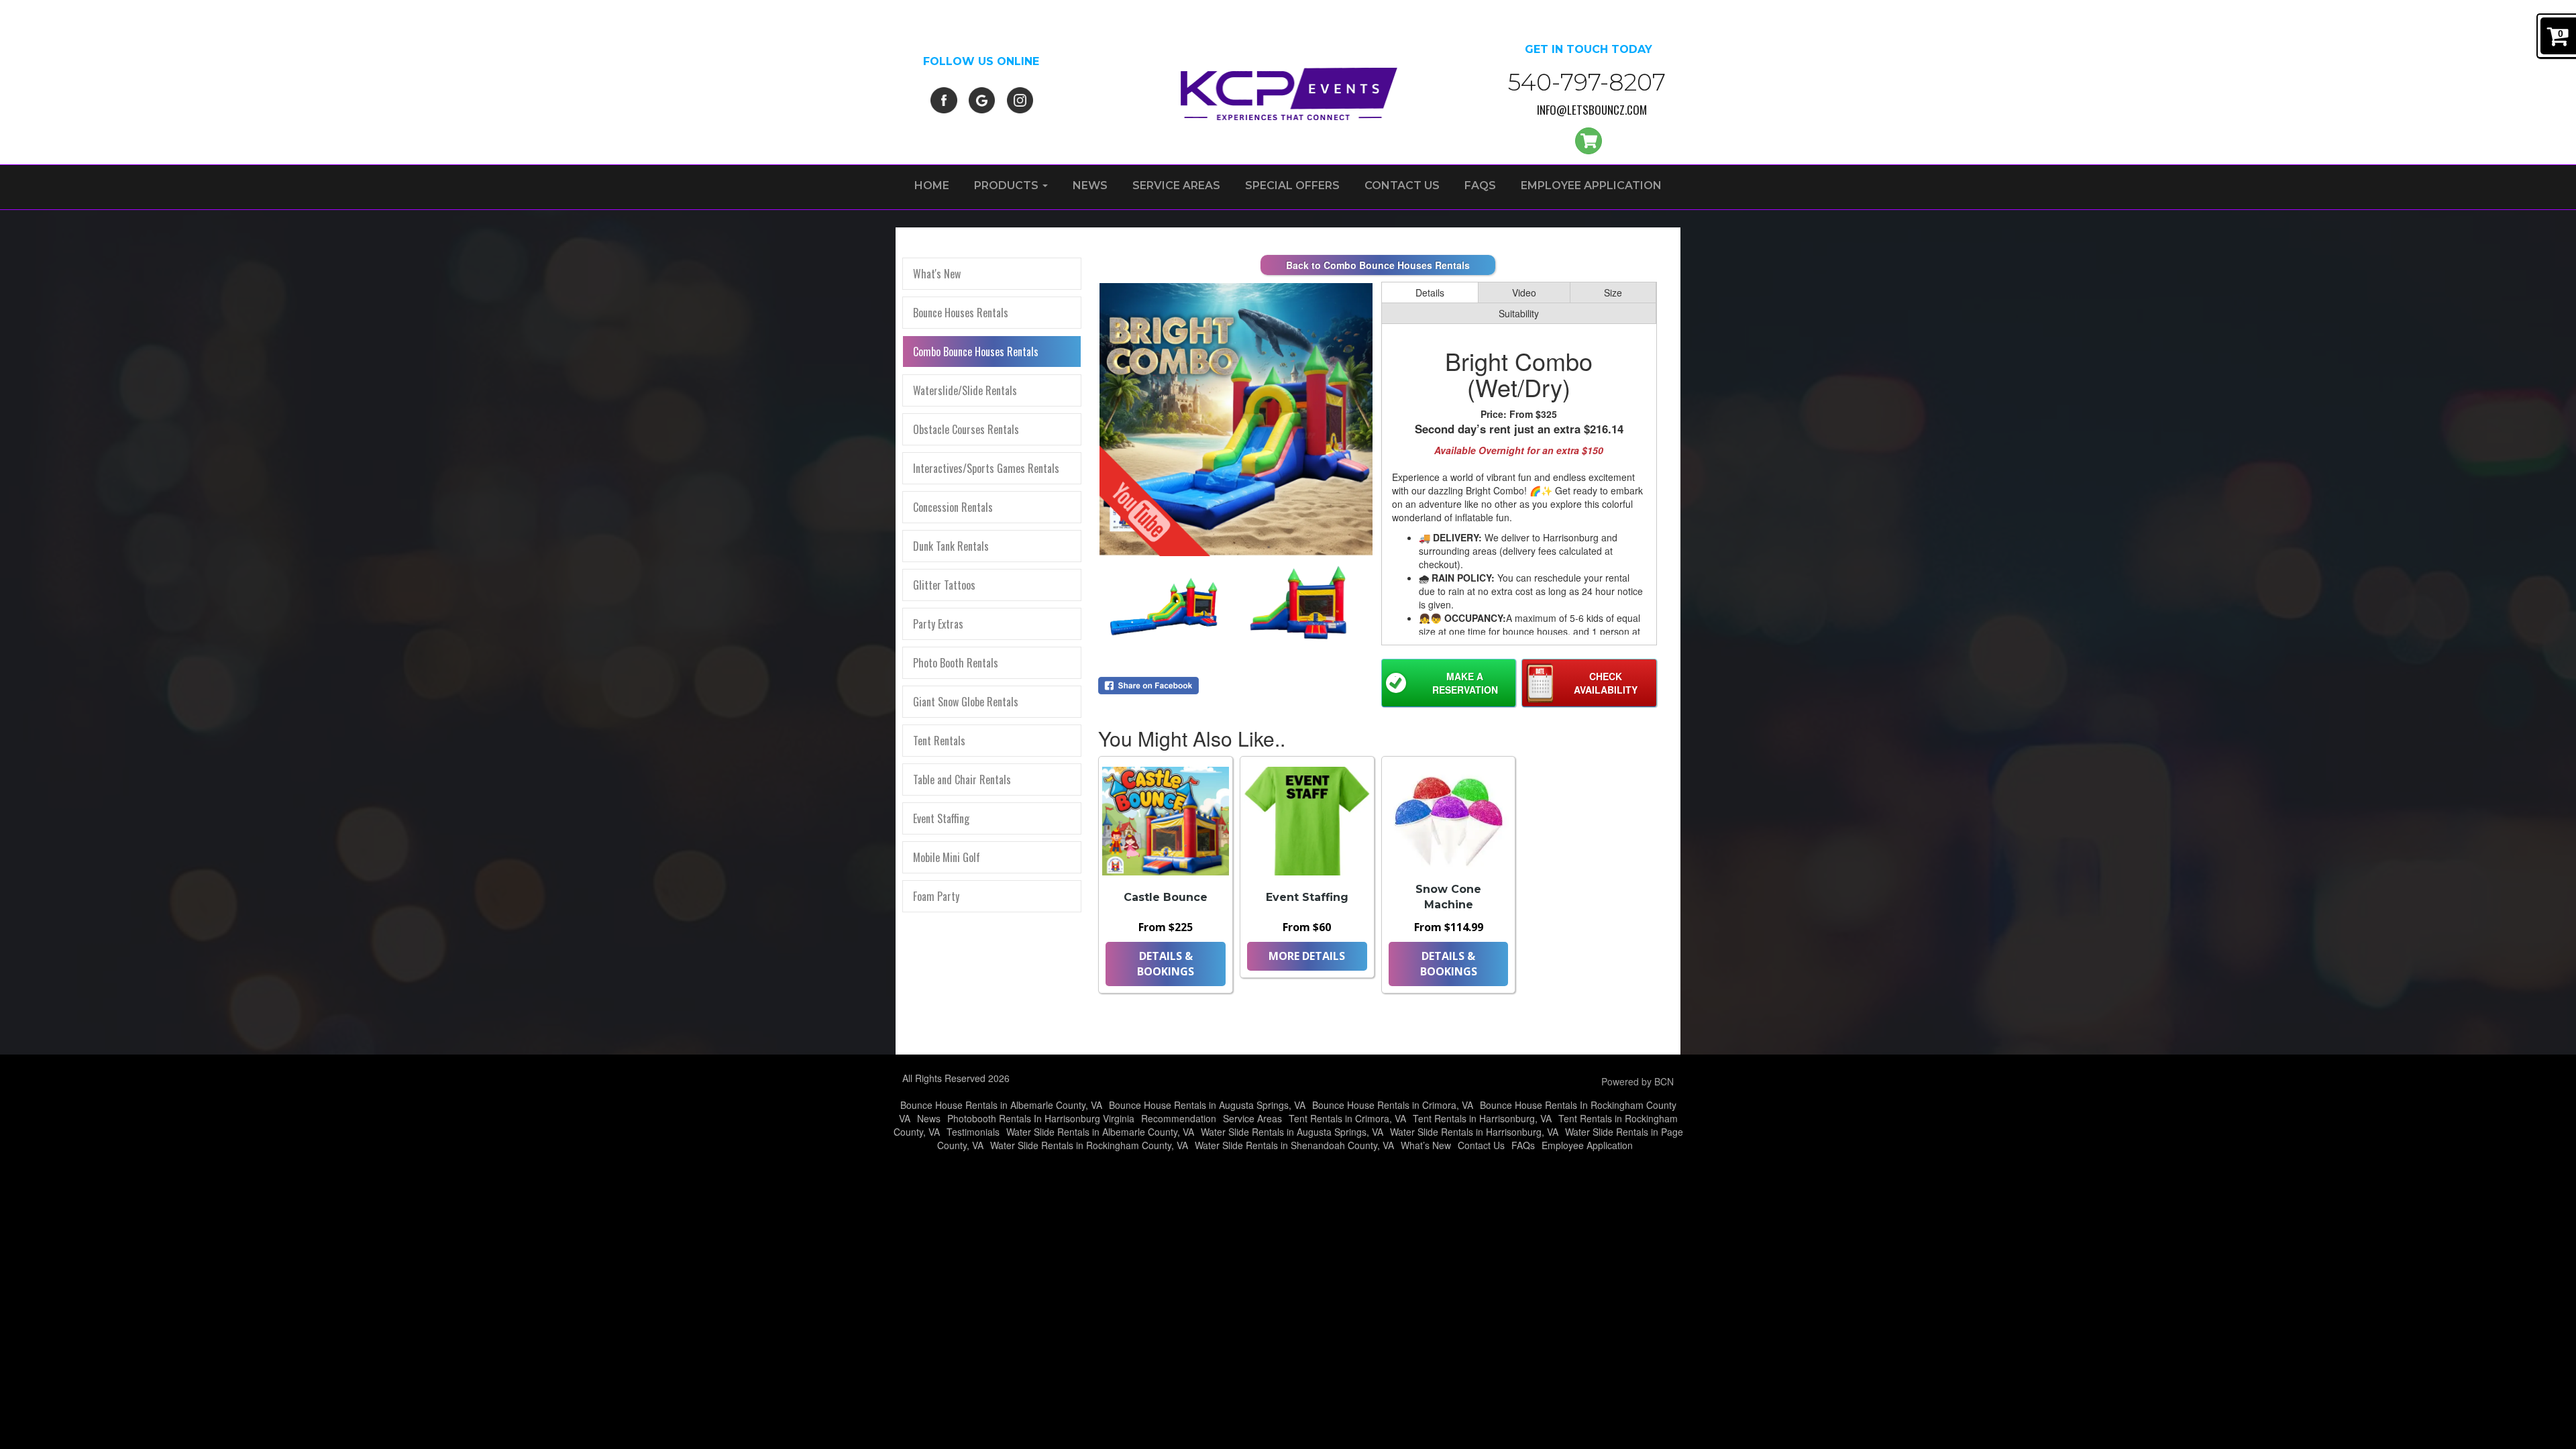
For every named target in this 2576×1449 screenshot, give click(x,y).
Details (1430, 292)
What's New (937, 274)
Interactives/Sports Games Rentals (986, 468)
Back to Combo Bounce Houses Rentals (1378, 265)
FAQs (1480, 185)
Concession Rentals (953, 507)
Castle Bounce (1166, 897)
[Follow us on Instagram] (1020, 99)
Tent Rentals (939, 741)
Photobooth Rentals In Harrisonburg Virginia (1041, 1118)
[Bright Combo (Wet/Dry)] (1236, 420)
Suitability (1519, 313)
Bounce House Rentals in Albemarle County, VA (1001, 1105)
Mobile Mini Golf (947, 857)
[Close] (91, 1386)
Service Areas (1176, 185)
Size (1613, 292)
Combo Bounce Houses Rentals (976, 352)
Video (1524, 292)
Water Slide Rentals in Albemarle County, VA (1100, 1132)
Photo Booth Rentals (956, 663)
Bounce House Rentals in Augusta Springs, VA (1207, 1105)
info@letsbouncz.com (1592, 110)
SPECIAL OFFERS (1292, 185)
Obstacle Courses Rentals (966, 429)
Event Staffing (941, 818)
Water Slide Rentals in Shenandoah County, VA (1294, 1145)
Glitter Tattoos (944, 585)
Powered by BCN (1638, 1081)
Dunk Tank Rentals (951, 546)
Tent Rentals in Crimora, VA (1347, 1118)
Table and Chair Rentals (962, 780)
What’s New (1426, 1145)
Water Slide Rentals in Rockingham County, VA (1089, 1145)
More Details (1307, 956)
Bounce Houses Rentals (961, 313)
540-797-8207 (1587, 82)
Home (932, 185)
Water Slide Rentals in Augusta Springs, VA (1292, 1132)
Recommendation (1179, 1118)
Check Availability (1606, 683)
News (1090, 185)
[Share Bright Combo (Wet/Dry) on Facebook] (1236, 686)
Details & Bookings (1166, 964)
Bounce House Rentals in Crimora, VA (1393, 1105)
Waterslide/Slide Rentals (965, 390)
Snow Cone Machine (1448, 897)
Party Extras (938, 624)
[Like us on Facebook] (944, 99)
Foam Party (936, 896)
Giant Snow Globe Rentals (966, 702)
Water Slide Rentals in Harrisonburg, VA (1474, 1132)
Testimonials (973, 1132)
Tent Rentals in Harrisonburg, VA (1482, 1118)
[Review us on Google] (982, 99)
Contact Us (1402, 185)
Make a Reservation (1465, 683)
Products (1008, 185)
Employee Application (1591, 185)
